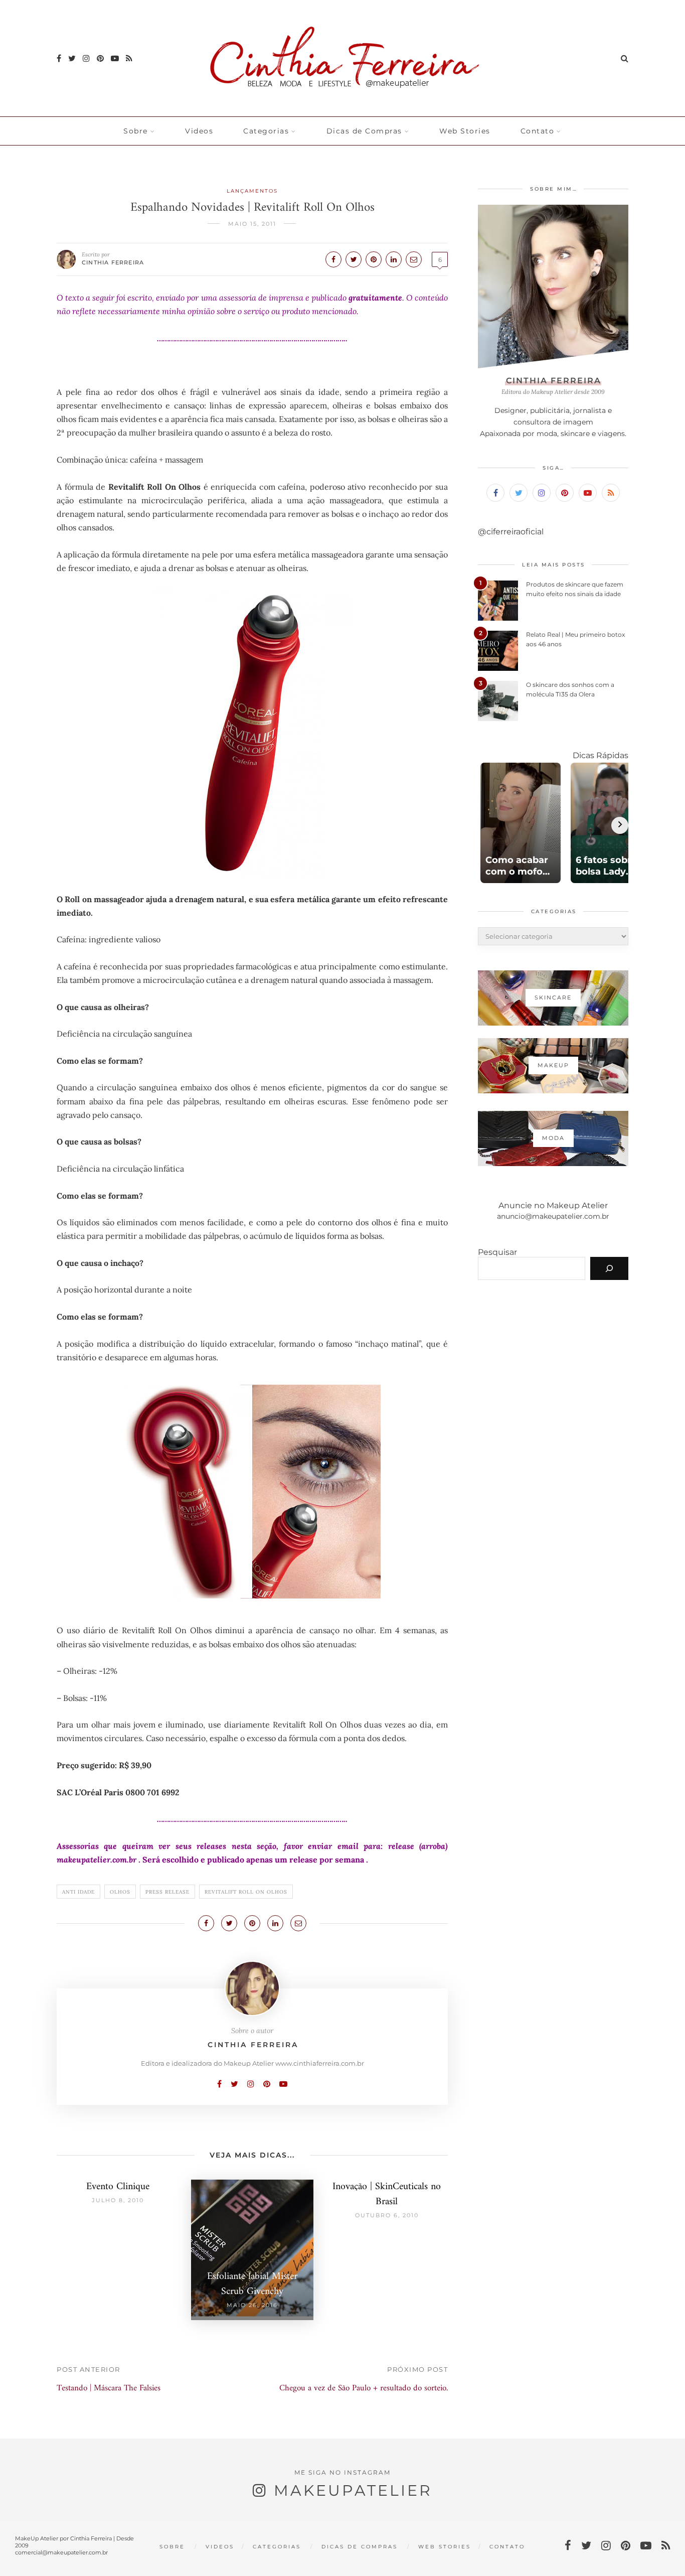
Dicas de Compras (364, 131)
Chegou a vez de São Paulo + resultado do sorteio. (364, 2388)
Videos (199, 131)
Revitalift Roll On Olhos (246, 1892)
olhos (120, 1892)
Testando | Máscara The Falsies (109, 2388)
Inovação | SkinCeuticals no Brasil (387, 2194)
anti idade (78, 1892)
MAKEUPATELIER (353, 2490)
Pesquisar (497, 1252)
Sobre (136, 131)
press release (167, 1892)
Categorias (266, 131)
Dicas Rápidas (601, 755)
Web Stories (465, 131)
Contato (538, 131)
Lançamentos (252, 191)
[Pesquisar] (609, 1268)
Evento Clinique (118, 2187)
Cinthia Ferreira (113, 262)
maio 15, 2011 (252, 224)
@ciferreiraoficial (511, 532)
